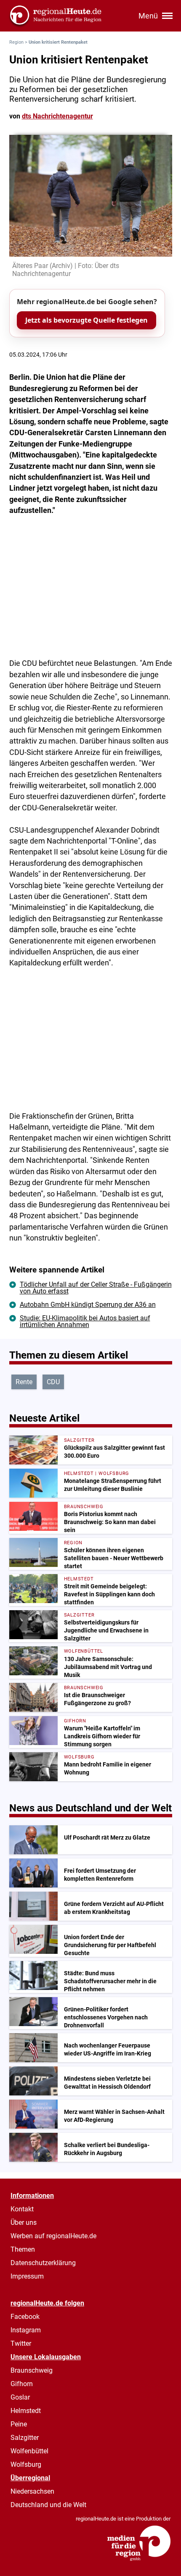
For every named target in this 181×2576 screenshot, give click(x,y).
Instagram (26, 2330)
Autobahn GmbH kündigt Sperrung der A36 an (88, 1305)
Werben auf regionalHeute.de (53, 2236)
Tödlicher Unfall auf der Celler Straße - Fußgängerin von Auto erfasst (96, 1288)
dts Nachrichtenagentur (57, 116)
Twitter (21, 2343)
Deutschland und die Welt (48, 2505)
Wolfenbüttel (29, 2451)
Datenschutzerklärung (43, 2263)
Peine (19, 2424)
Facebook (25, 2317)
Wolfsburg (26, 2464)
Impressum (27, 2276)
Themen (23, 2249)
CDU (53, 1382)
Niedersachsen (32, 2491)
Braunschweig (32, 2370)
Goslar (20, 2397)
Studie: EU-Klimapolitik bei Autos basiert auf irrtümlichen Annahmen (85, 1321)
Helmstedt (26, 2411)
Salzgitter (25, 2438)
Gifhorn (22, 2384)
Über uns (24, 2222)
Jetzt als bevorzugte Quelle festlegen (87, 320)
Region (16, 42)
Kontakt (22, 2209)
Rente (24, 1382)
